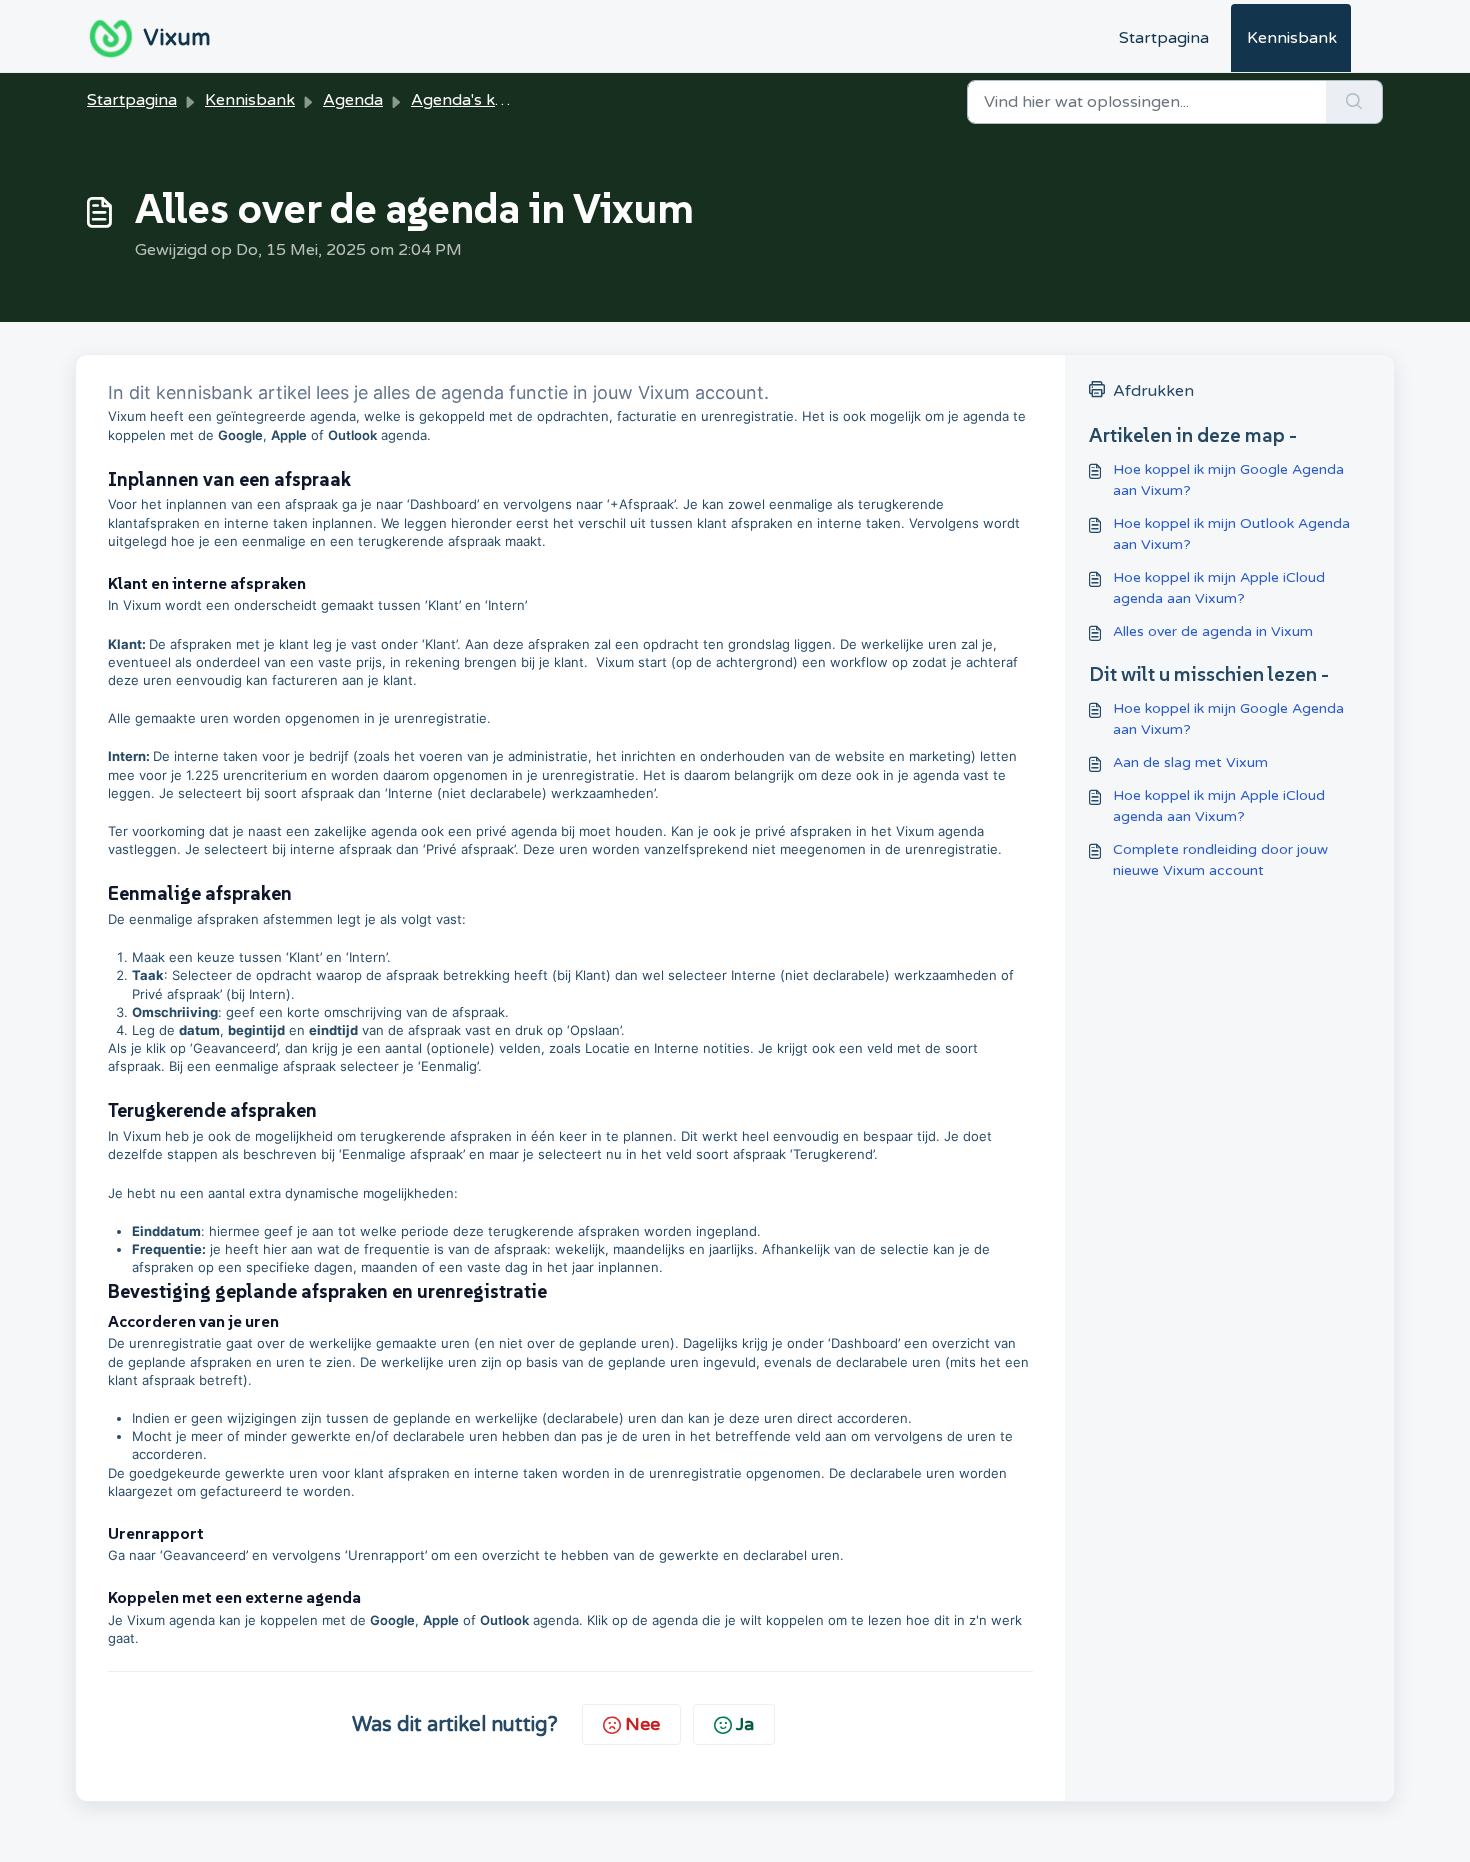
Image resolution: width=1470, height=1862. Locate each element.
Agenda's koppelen (485, 100)
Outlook (352, 435)
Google (240, 435)
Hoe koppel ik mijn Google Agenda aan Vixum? (1228, 480)
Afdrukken (1153, 391)
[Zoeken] (1354, 102)
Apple (289, 435)
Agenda (353, 100)
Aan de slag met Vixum (1190, 762)
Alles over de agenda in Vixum (1213, 631)
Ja (745, 1724)
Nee (642, 1724)
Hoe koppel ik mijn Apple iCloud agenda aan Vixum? (1219, 588)
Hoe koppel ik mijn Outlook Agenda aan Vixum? (1231, 534)
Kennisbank (1292, 38)
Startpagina (1164, 38)
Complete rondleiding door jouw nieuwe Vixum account (1220, 860)
